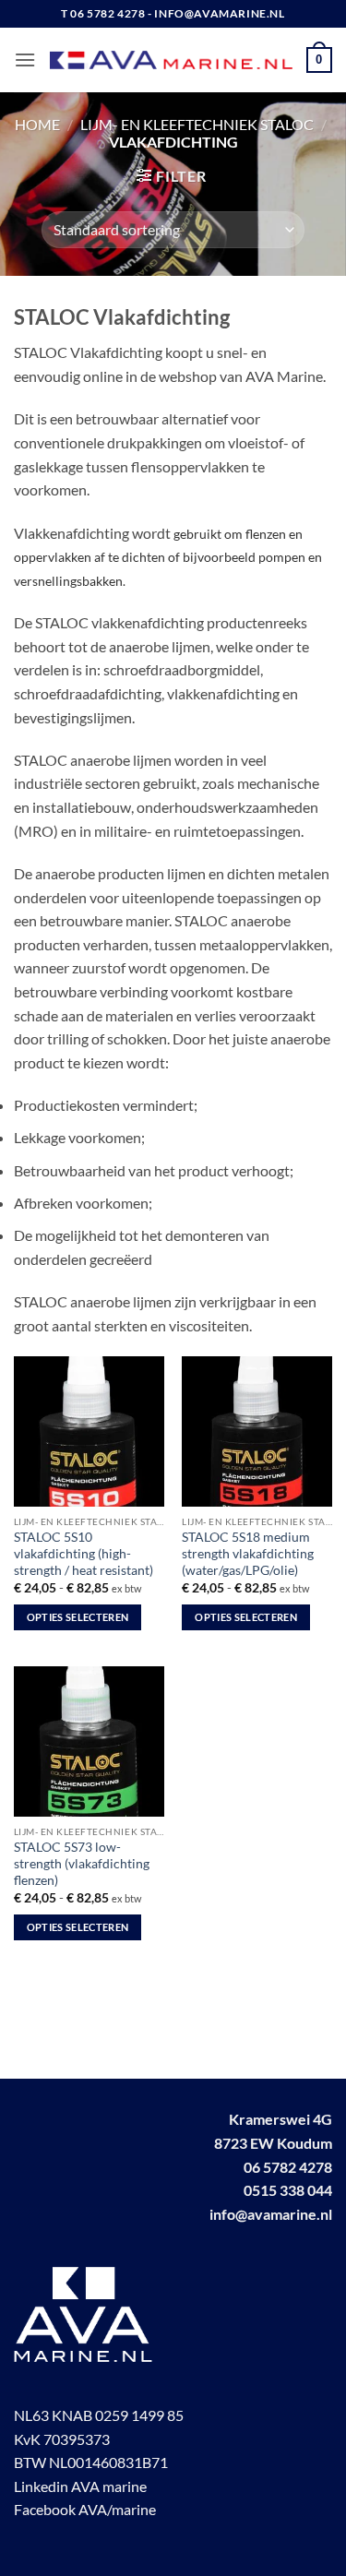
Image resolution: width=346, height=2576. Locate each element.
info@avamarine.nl (271, 2214)
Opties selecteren (78, 1617)
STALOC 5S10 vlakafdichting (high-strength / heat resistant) (84, 1553)
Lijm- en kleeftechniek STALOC (197, 124)
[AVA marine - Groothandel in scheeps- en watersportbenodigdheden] (171, 60)
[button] (25, 60)
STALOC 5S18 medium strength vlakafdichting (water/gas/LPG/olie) (248, 1553)
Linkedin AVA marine (80, 2486)
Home (37, 124)
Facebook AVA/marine (85, 2509)
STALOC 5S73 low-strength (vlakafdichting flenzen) (82, 1863)
